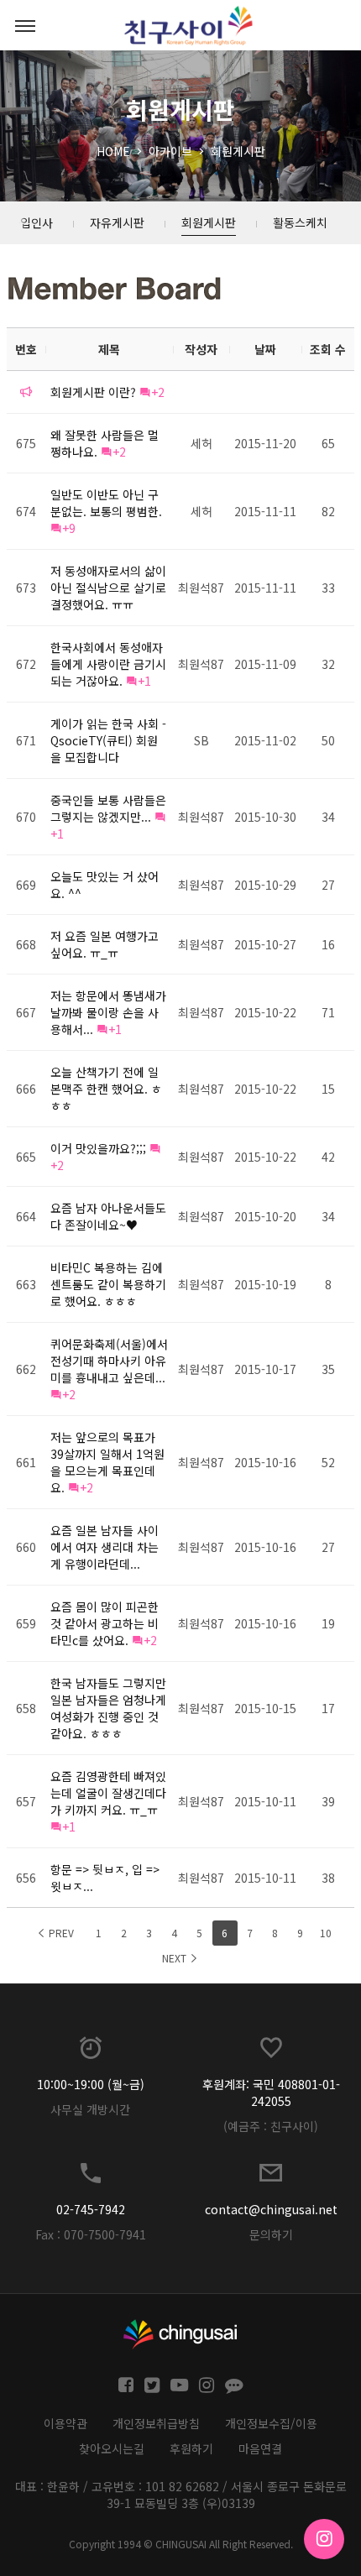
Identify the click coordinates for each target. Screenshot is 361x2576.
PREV (60, 1933)
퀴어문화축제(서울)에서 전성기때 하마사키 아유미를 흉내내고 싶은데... (109, 1361)
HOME (113, 151)
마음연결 (260, 2448)
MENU (25, 25)
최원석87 (201, 588)
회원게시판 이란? (93, 392)
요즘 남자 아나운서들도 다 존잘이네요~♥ (108, 1216)
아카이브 (170, 151)
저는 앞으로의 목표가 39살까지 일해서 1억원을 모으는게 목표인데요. (107, 1462)
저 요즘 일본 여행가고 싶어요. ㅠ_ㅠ (105, 944)
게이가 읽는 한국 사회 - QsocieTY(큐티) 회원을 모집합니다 (108, 740)
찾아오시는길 (112, 2448)
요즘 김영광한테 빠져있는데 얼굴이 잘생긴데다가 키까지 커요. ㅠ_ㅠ (108, 1793)
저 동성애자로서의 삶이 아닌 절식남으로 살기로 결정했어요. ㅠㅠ (108, 588)
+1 (144, 681)
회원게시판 (238, 151)
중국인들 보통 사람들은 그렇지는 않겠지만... (108, 808)
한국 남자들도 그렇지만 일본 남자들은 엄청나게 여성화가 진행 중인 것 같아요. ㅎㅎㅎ (108, 1708)
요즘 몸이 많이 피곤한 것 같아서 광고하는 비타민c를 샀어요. (105, 1623)
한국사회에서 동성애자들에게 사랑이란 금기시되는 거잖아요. (108, 664)
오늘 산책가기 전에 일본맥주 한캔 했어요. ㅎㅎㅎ (106, 1089)
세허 (201, 443)
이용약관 (65, 2423)
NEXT (175, 1958)
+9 (69, 528)
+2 (158, 392)
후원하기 (191, 2448)
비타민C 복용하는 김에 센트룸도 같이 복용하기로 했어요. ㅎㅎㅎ (108, 1284)
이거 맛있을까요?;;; (98, 1148)
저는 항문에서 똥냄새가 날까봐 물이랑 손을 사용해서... (108, 1012)
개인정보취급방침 (156, 2423)
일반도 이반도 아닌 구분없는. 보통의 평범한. (106, 503)
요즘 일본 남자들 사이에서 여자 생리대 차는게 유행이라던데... (105, 1547)
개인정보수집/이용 (271, 2423)
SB (201, 740)
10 (326, 1933)
